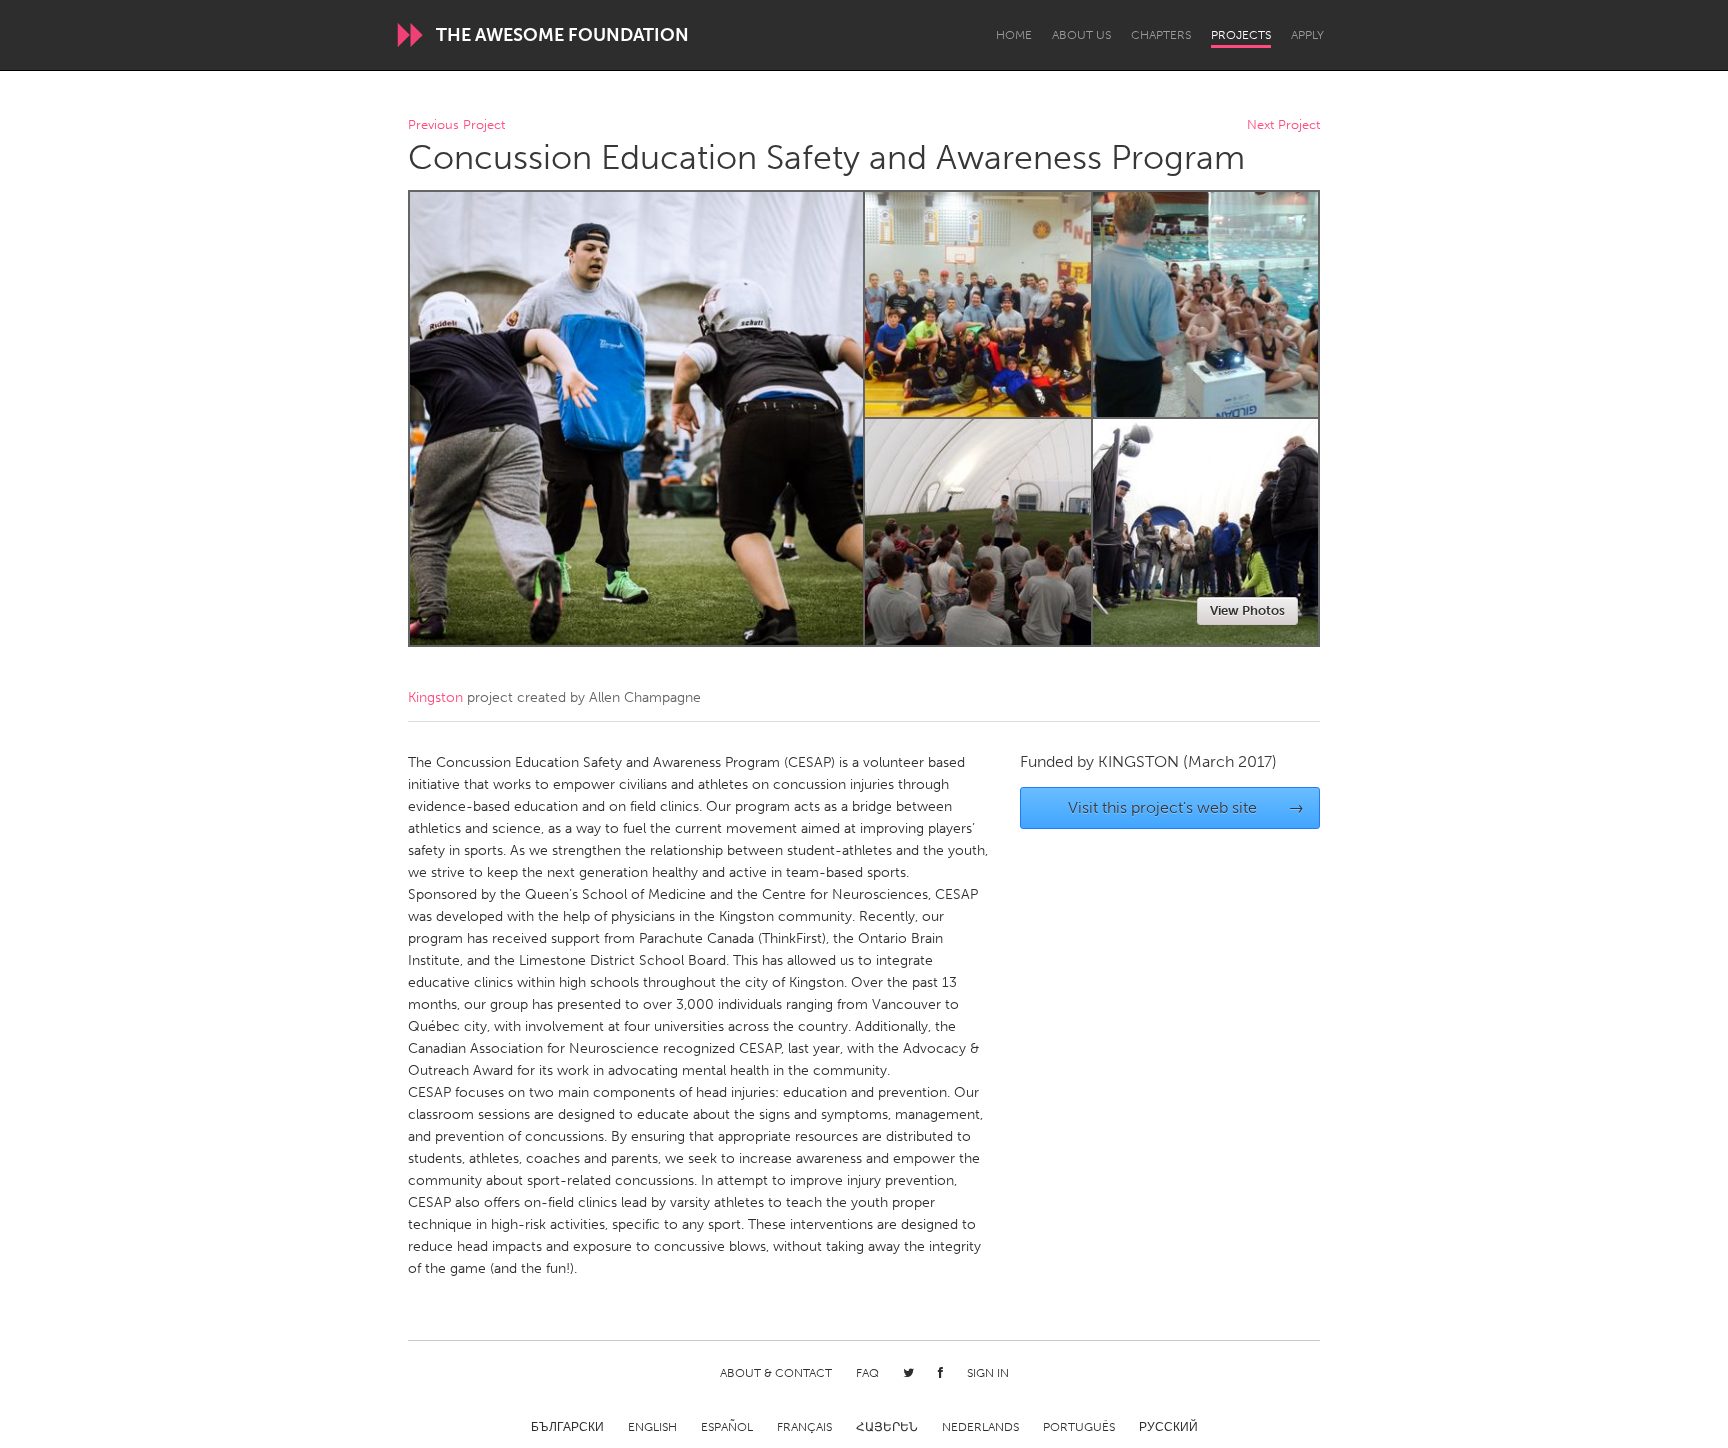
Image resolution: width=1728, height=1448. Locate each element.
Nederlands (980, 1427)
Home (1014, 35)
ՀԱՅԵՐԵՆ (887, 1427)
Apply (1307, 35)
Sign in (988, 1373)
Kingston (435, 697)
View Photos (1247, 610)
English (652, 1427)
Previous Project (456, 125)
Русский (1168, 1427)
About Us (1081, 35)
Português (1079, 1427)
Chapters (1161, 35)
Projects (1241, 35)
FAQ (867, 1373)
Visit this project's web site (1186, 807)
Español (727, 1427)
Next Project (1283, 125)
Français (804, 1427)
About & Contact (776, 1373)
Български (567, 1427)
